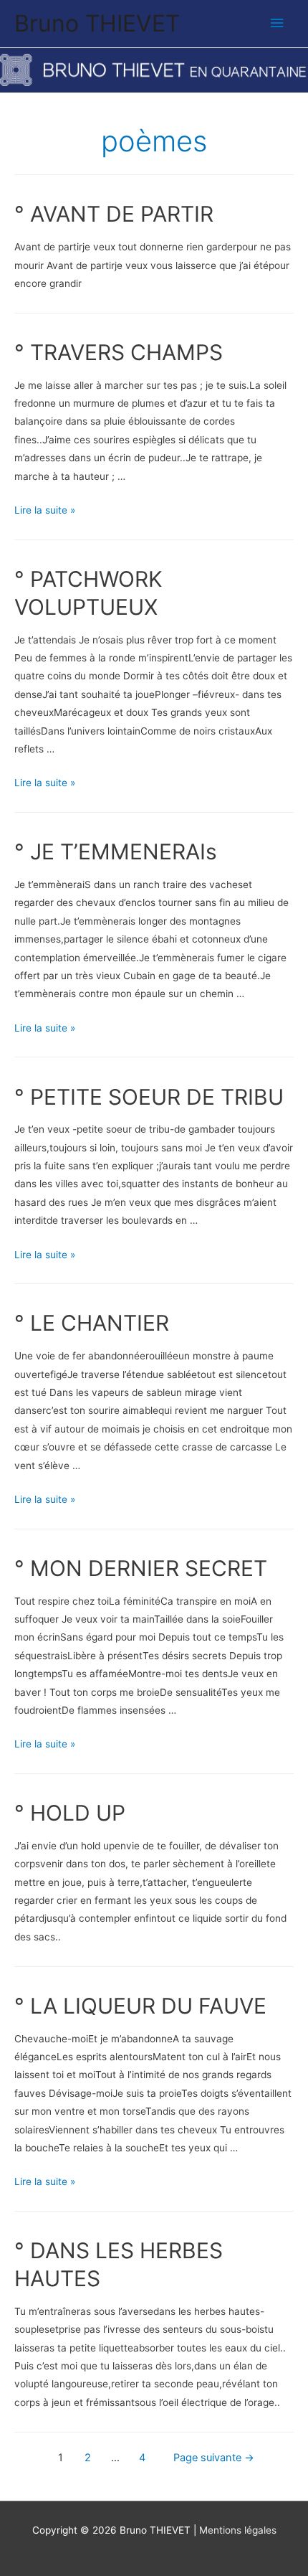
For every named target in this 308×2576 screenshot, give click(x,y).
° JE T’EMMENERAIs (116, 851)
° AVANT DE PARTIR (114, 214)
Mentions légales (238, 2530)
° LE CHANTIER (92, 1323)
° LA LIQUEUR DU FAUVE (140, 2006)
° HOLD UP (70, 1813)
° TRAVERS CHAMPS (119, 352)
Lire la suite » (45, 510)
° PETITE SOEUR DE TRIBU (149, 1097)
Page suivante (214, 2458)
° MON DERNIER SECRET (141, 1568)
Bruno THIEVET (97, 23)
